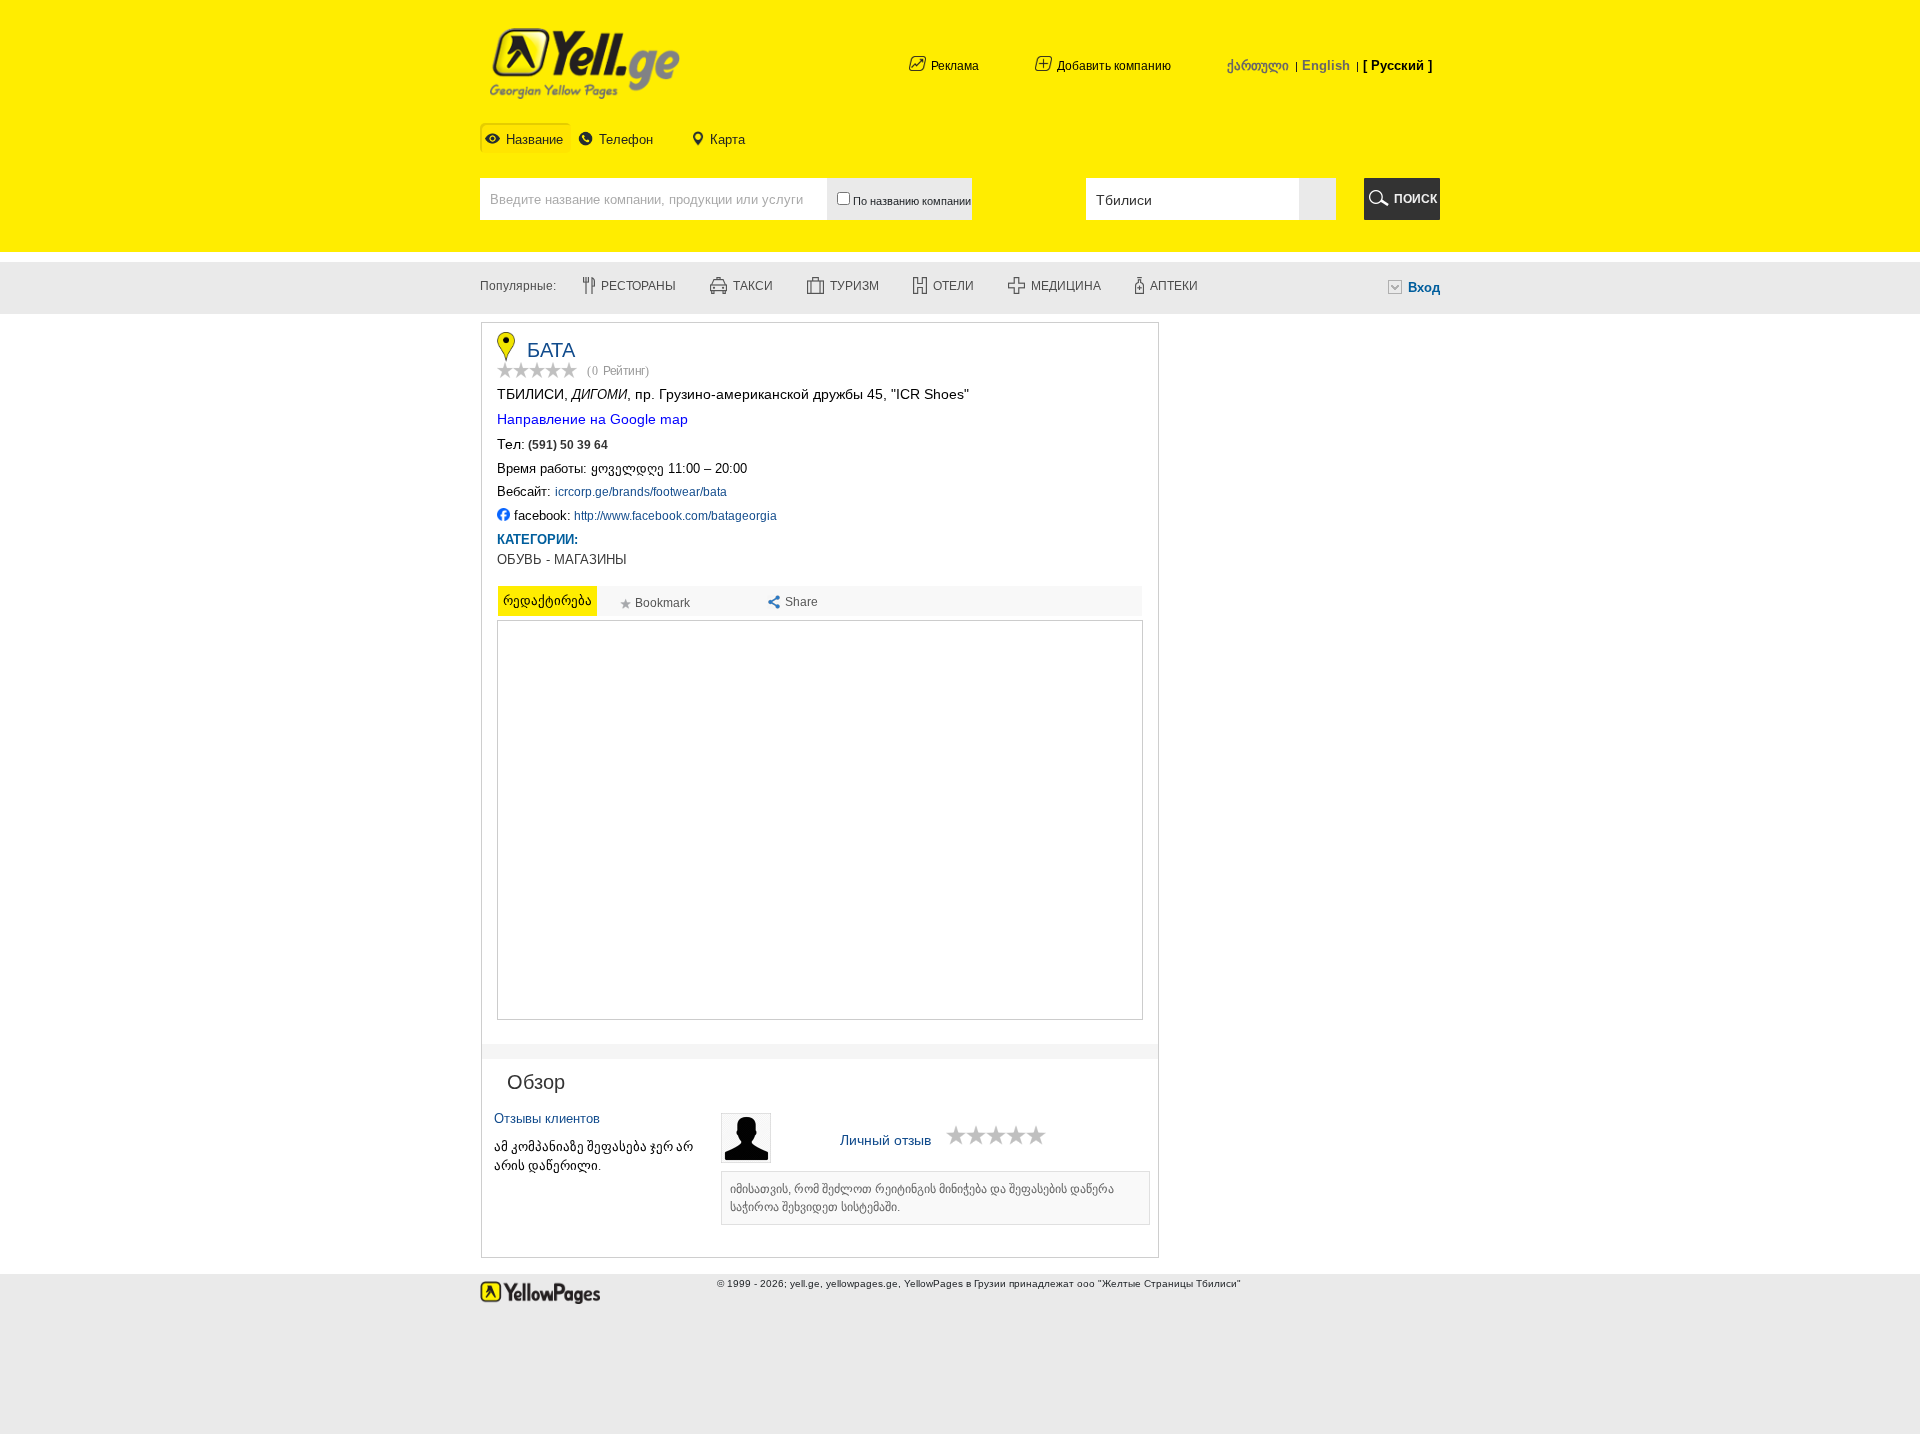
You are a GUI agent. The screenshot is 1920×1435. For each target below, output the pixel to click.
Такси (753, 286)
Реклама (955, 66)
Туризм (854, 286)
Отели (953, 286)
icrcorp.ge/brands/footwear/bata (641, 492)
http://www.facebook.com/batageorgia (675, 516)
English (1326, 65)
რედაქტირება (547, 600)
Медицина (1066, 286)
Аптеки (1174, 286)
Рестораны (638, 286)
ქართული (1258, 65)
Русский (1397, 65)
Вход (1424, 287)
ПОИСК (1415, 199)
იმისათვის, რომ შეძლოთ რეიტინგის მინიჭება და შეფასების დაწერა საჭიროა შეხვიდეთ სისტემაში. (922, 1198)
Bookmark (662, 603)
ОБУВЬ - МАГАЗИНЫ (562, 560)
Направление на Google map (592, 419)
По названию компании (910, 201)
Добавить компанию (1114, 66)
